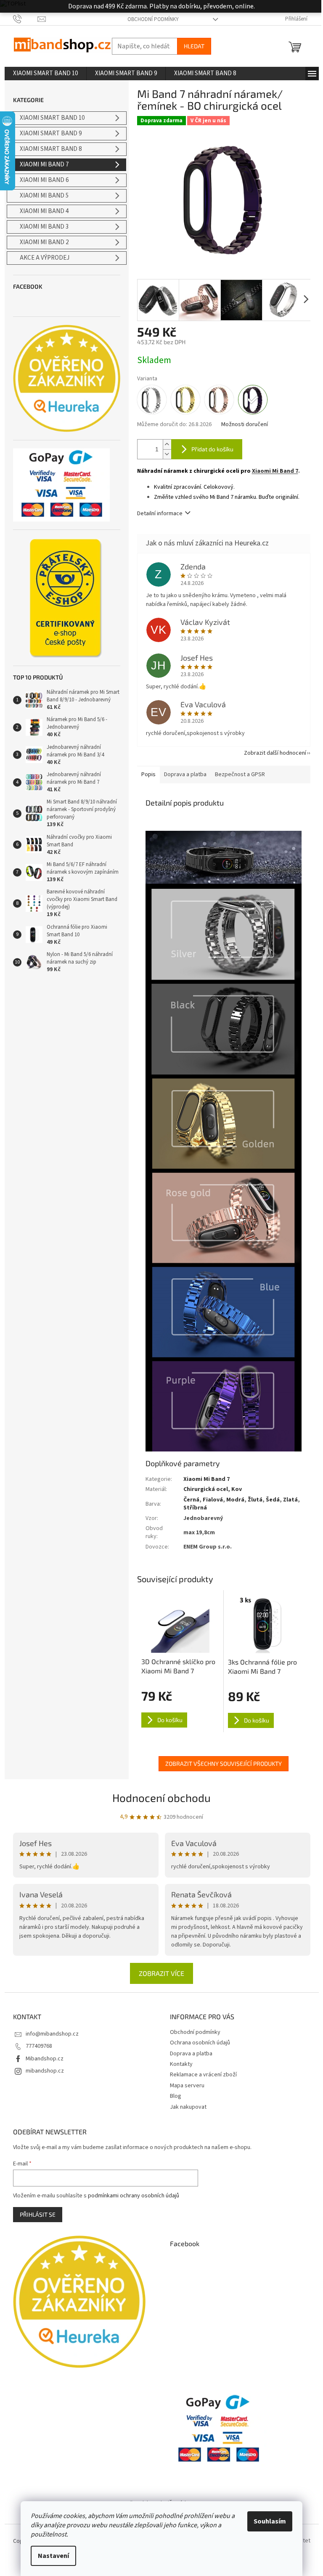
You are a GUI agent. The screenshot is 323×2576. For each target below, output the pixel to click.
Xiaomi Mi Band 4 (44, 211)
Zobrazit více (161, 1973)
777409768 (39, 2046)
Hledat (194, 46)
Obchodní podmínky (153, 19)
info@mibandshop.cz (52, 2034)
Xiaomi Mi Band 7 (44, 165)
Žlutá (255, 1500)
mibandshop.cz (45, 2071)
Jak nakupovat (188, 2107)
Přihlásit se (38, 2214)
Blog (176, 2096)
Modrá (235, 1500)
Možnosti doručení (245, 425)
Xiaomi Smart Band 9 (51, 133)
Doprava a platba (191, 2054)
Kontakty (181, 2064)
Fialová (213, 1500)
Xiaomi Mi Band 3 (44, 227)
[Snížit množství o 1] (167, 454)
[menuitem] (45, 74)
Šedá (273, 1500)
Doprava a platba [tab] (185, 774)
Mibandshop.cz (45, 2059)
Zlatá (290, 1500)
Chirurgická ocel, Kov (213, 1489)
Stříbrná (195, 1508)
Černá (191, 1500)
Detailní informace (160, 514)
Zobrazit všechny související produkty (224, 1763)
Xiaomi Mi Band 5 (44, 196)
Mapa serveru (187, 2086)
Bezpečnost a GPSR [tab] (240, 774)
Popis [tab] (148, 774)
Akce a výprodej (45, 258)
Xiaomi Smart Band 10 (52, 118)
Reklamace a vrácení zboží (203, 2075)
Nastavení (53, 2556)
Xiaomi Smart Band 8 (51, 149)
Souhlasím (270, 2521)
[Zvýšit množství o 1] (167, 444)
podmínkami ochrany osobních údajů (134, 2196)
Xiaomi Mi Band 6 (44, 180)
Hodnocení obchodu (161, 1798)
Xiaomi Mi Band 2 (44, 242)
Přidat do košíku (212, 449)
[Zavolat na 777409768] (25, 19)
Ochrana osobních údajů (200, 2043)
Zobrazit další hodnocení (275, 753)
